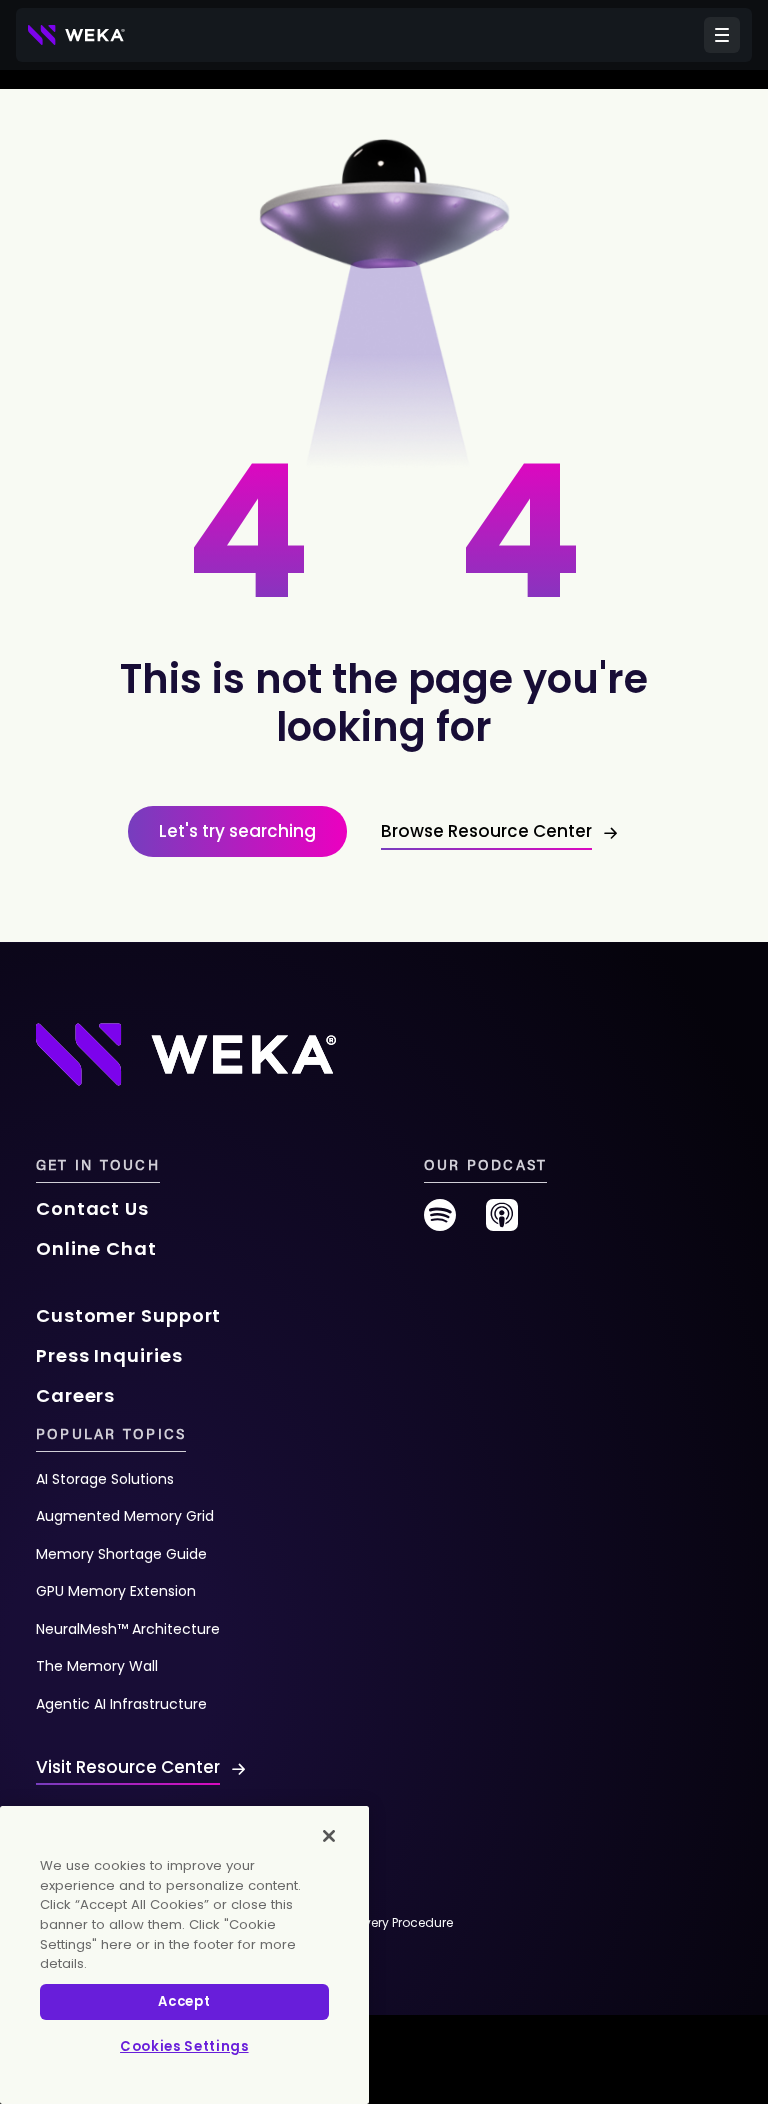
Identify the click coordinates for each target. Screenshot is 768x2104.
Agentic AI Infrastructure (121, 1704)
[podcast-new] (502, 1222)
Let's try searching (237, 831)
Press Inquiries (109, 1355)
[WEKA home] (77, 35)
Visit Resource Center (128, 1767)
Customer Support (128, 1315)
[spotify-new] (440, 1222)
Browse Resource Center (486, 831)
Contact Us (92, 1208)
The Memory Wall (97, 1666)
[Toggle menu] (722, 35)
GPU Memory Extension (116, 1591)
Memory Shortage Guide (121, 1554)
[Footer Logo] (186, 1053)
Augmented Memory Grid (125, 1516)
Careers (75, 1395)
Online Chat (96, 1248)
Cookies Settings (184, 2046)
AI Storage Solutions (105, 1479)
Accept (184, 2001)
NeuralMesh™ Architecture (128, 1629)
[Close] (329, 1836)
